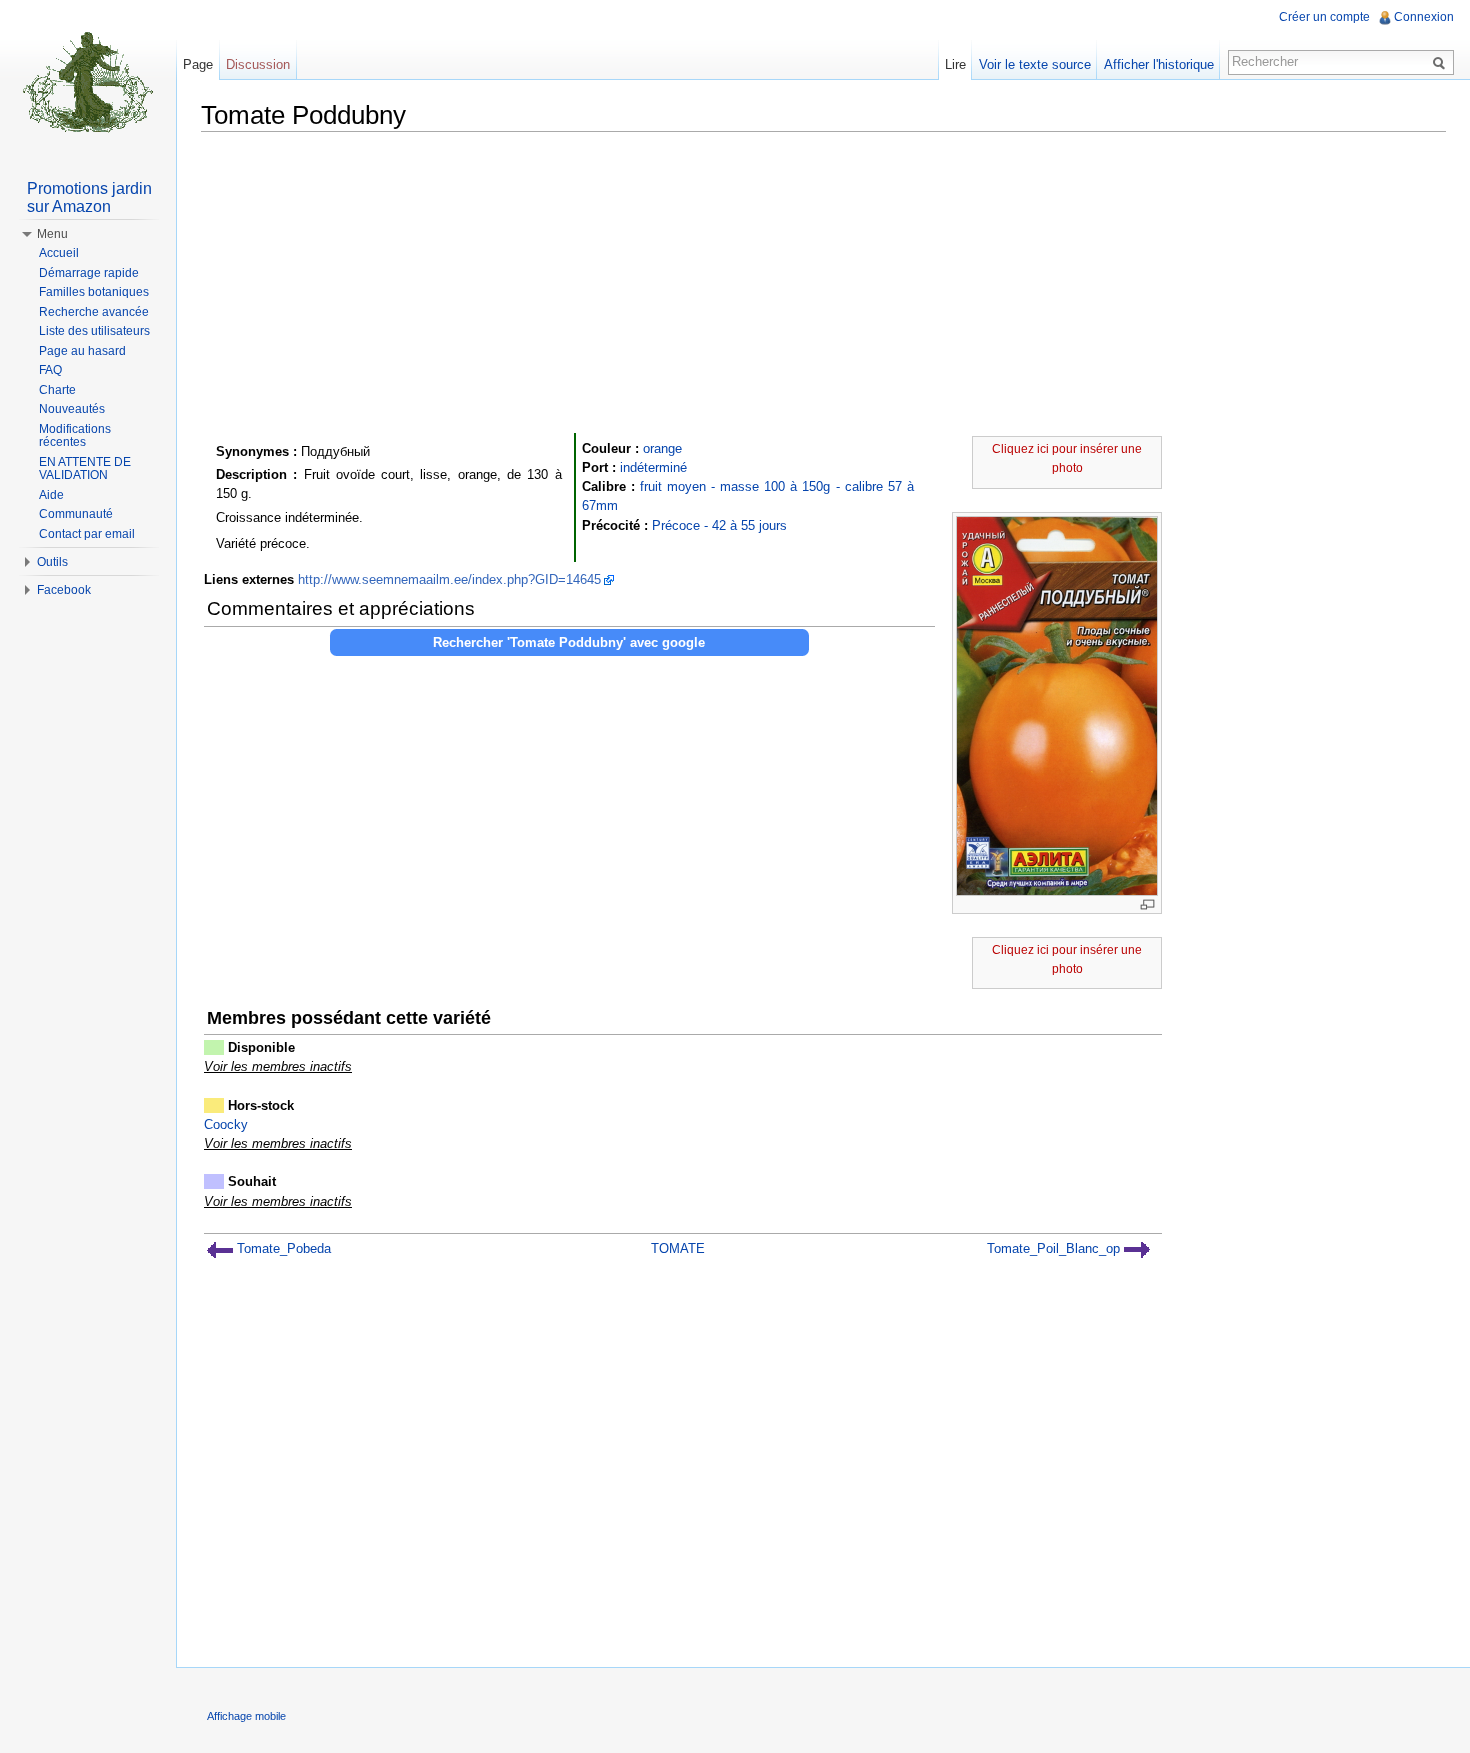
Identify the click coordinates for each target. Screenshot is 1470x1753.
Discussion (258, 64)
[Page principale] (88, 80)
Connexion (1424, 17)
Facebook (64, 590)
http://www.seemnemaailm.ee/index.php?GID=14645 (449, 579)
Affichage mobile (246, 1716)
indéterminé (653, 467)
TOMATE (678, 1248)
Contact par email (87, 534)
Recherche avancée (94, 312)
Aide (51, 495)
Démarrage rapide (89, 273)
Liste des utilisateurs (94, 331)
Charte (57, 390)
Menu (52, 234)
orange (662, 448)
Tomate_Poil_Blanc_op (1055, 1248)
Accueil (59, 253)
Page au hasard (82, 351)
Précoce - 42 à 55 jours (719, 525)
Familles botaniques (94, 292)
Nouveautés (72, 409)
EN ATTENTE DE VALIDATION (85, 469)
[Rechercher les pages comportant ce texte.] (1442, 62)
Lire (955, 64)
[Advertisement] (824, 287)
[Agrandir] (1147, 904)
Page (198, 64)
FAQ (50, 370)
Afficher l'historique (1159, 64)
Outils (52, 562)
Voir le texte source (1035, 64)
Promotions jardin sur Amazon (89, 197)
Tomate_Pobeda (282, 1248)
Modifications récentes (75, 436)
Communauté (76, 514)
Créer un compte (1324, 17)
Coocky (226, 1124)
